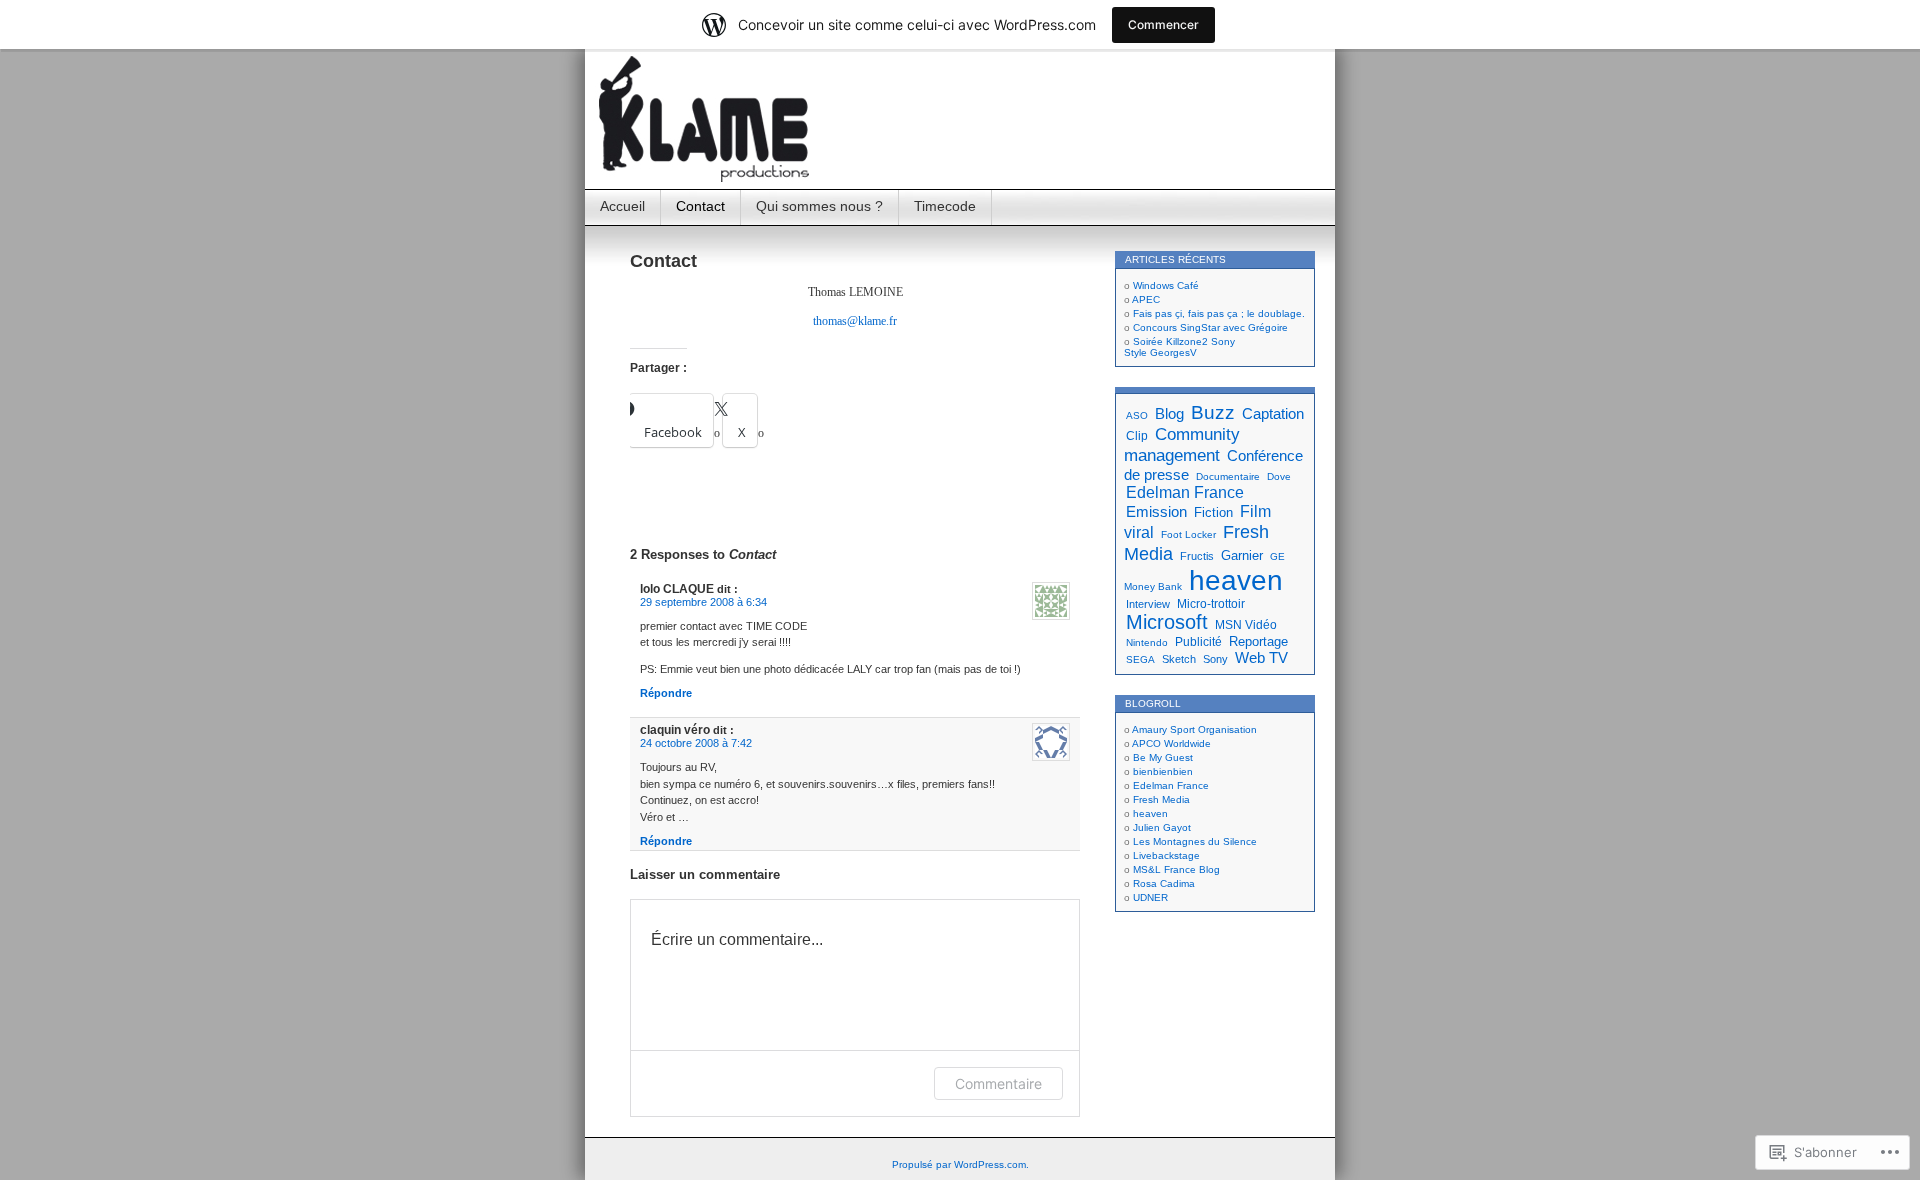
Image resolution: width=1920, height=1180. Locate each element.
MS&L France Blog (1176, 869)
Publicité (1198, 642)
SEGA (1140, 659)
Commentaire (998, 1083)
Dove (1279, 476)
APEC (1146, 299)
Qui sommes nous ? (819, 206)
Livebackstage (1166, 855)
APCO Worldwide (1171, 743)
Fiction (1213, 512)
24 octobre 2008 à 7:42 (696, 743)
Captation (1273, 413)
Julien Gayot (1162, 827)
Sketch (1179, 659)
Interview (1148, 604)
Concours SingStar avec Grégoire (1210, 327)
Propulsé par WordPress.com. (960, 1164)
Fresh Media (1161, 799)
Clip (1137, 436)
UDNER (1150, 897)
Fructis (1197, 556)
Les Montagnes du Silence (1195, 841)
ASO (1137, 415)
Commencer (1163, 24)
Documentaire (1228, 476)
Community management (1182, 444)
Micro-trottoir (1211, 604)
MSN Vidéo (1246, 625)
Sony (1215, 659)
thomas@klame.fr (855, 321)
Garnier (1242, 555)
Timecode (945, 206)
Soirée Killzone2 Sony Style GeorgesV (1179, 347)
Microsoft (1167, 622)
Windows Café (1166, 285)
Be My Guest (1163, 757)
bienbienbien (1163, 771)
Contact (700, 206)
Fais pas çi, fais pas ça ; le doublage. (1219, 313)
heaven (1236, 580)
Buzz (1213, 412)
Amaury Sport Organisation (1194, 729)
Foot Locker (1188, 534)
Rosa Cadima (1164, 883)
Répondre (666, 693)
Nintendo (1147, 642)
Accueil (622, 206)
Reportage (1258, 641)
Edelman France (1185, 492)
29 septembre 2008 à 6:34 (703, 602)
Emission (1156, 511)
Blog (1169, 413)
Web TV (1261, 657)
